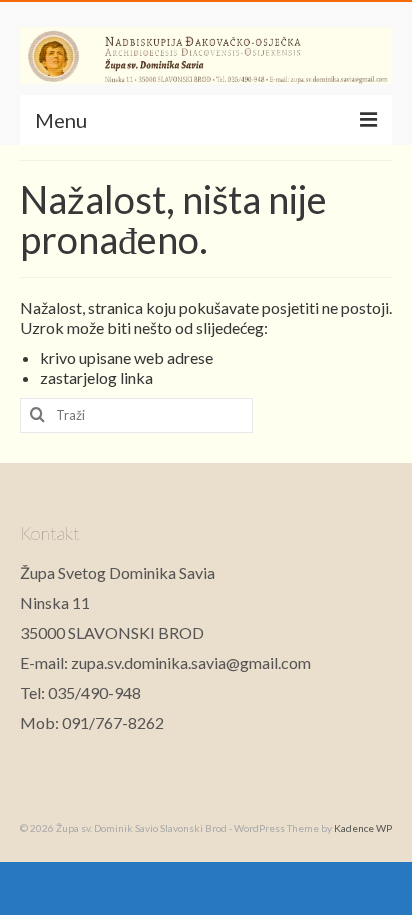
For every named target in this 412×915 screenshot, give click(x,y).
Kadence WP (363, 828)
